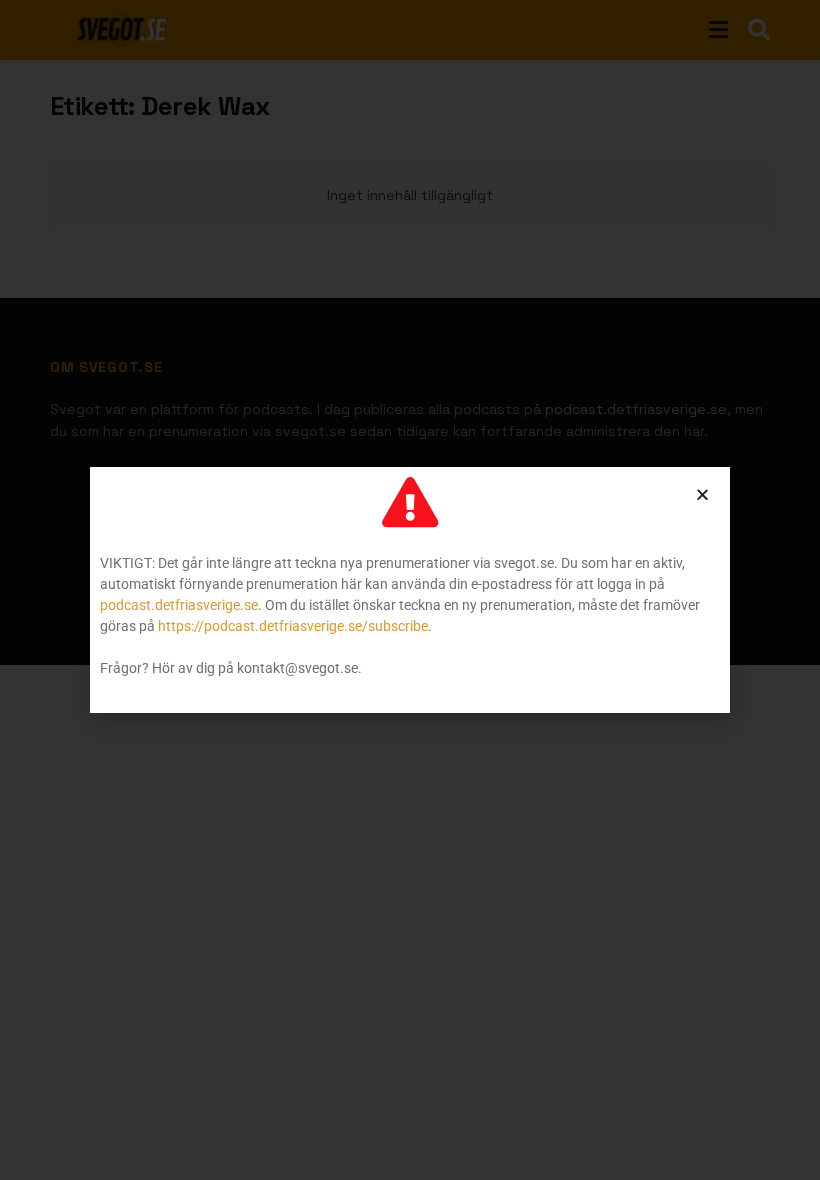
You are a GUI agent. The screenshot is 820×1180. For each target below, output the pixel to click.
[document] (410, 590)
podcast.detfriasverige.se (179, 605)
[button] (702, 494)
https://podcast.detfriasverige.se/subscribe (293, 626)
